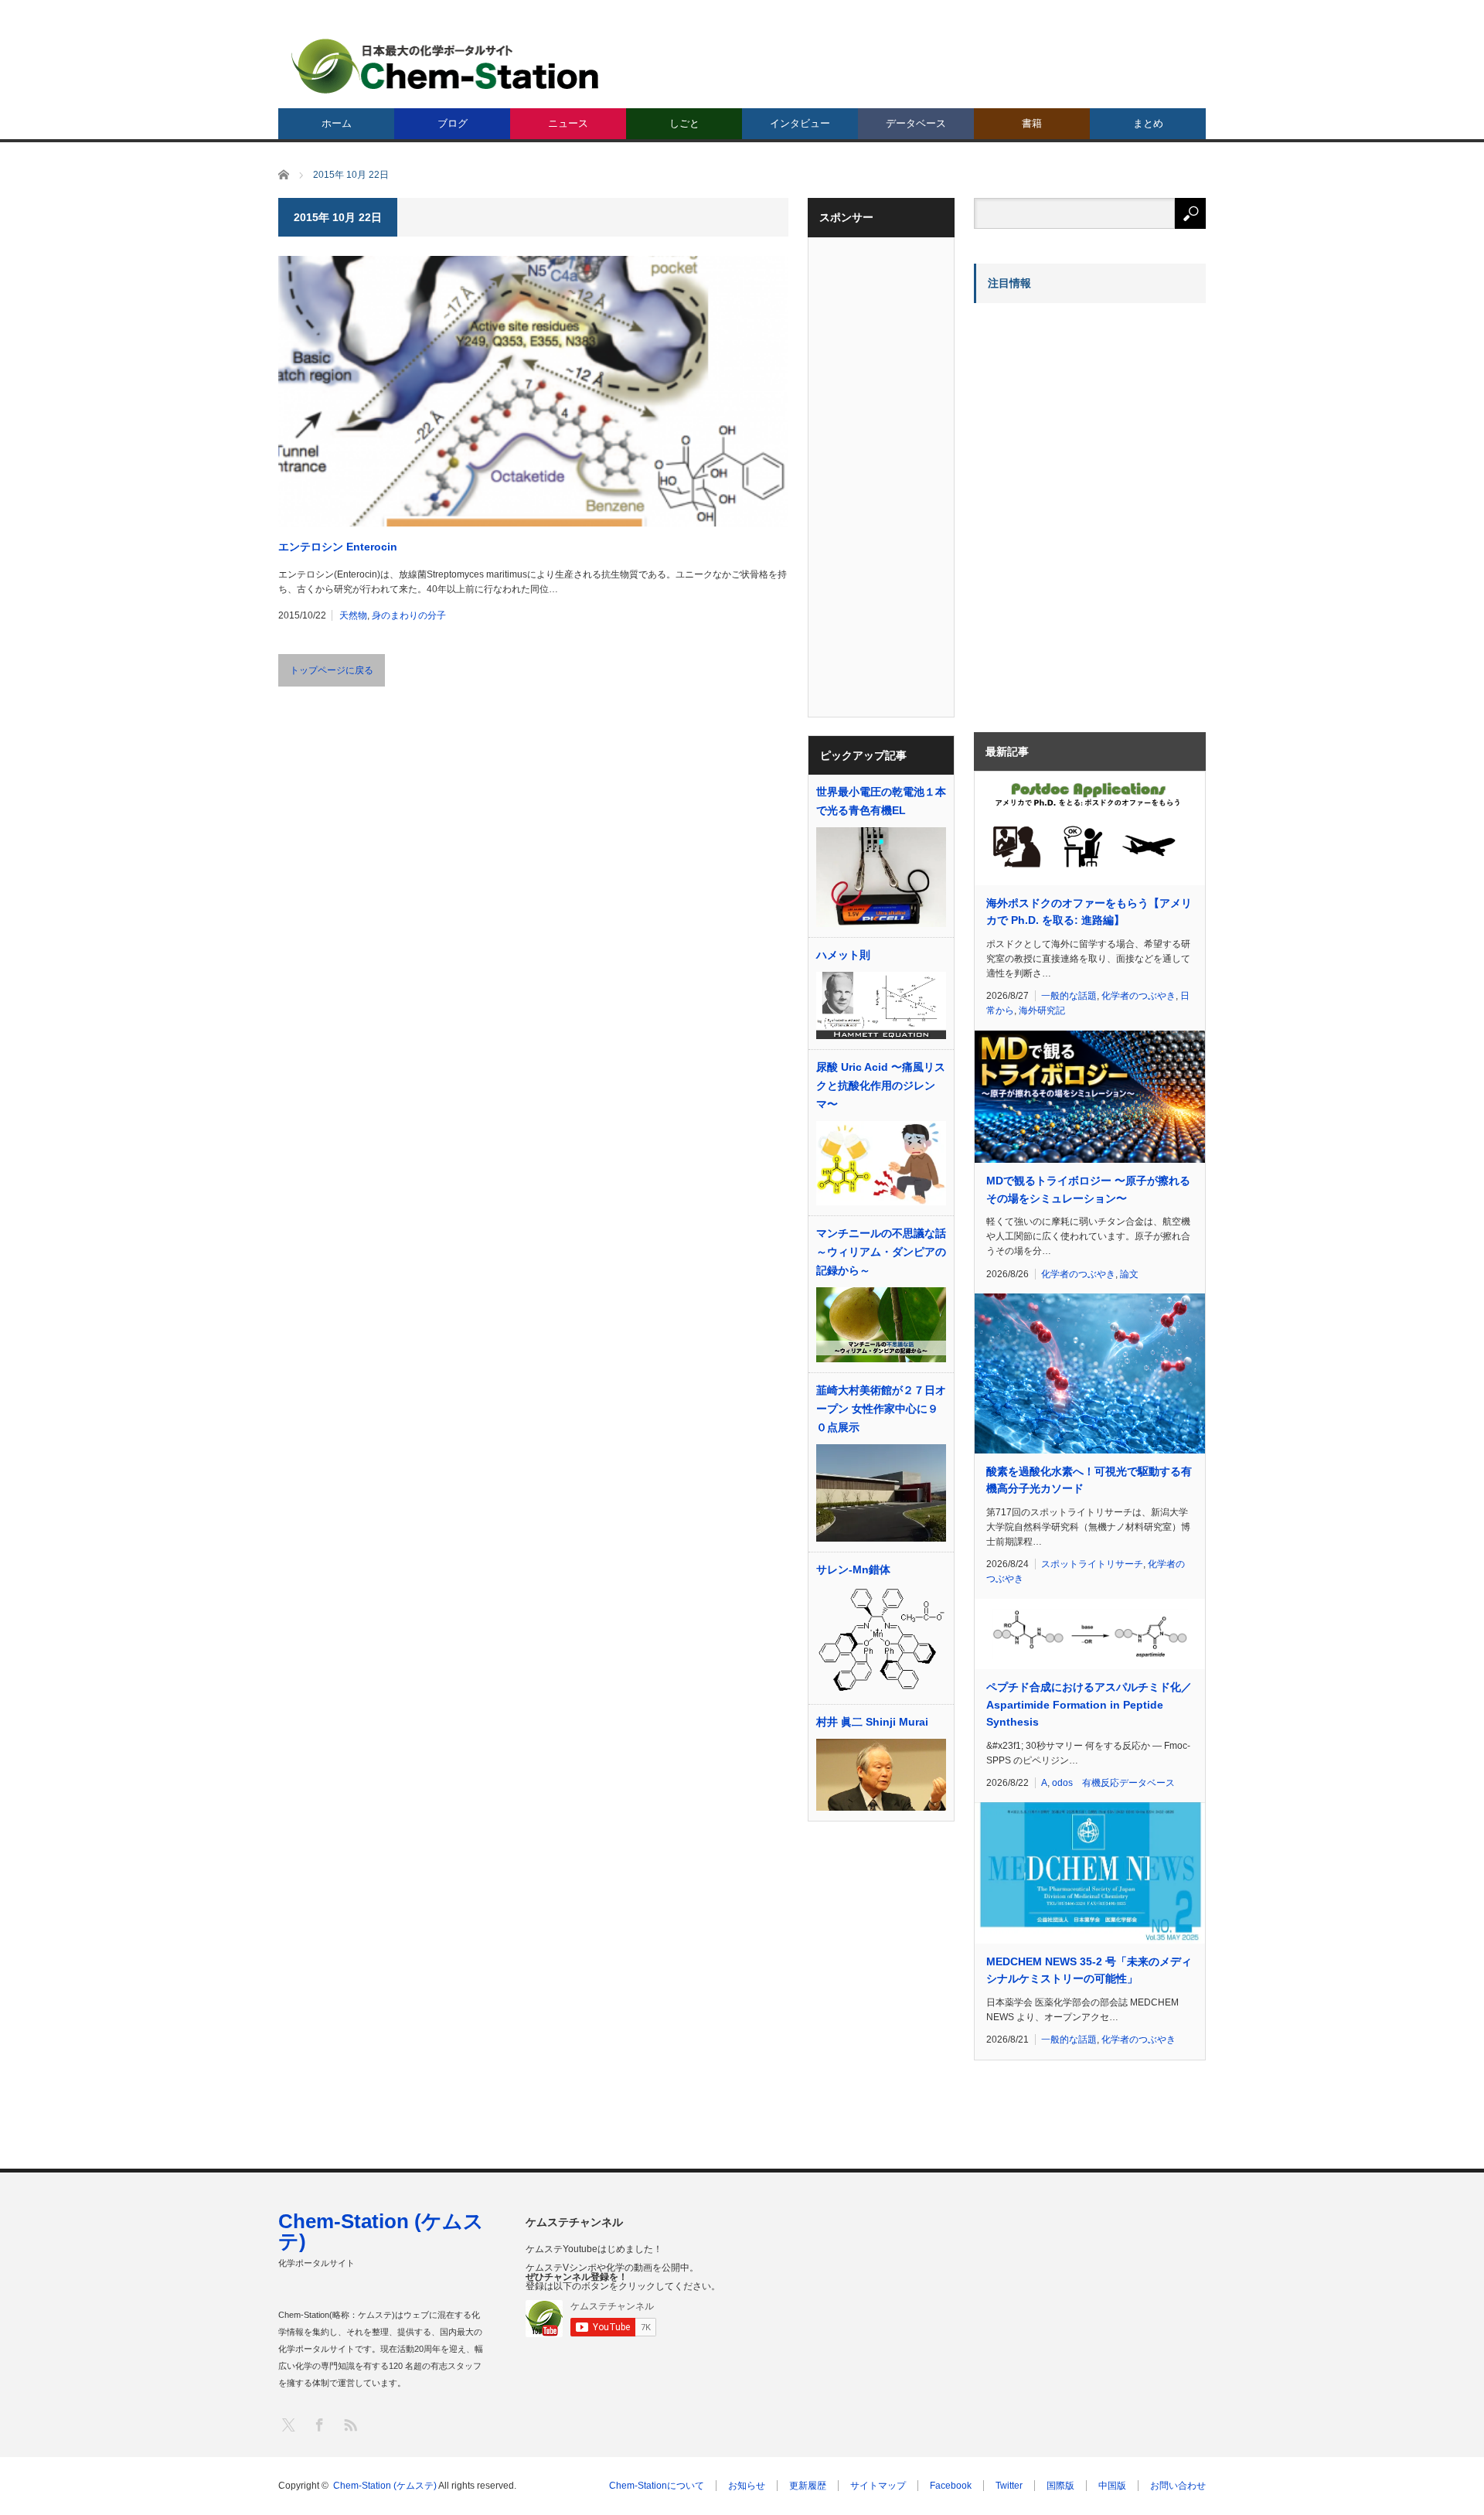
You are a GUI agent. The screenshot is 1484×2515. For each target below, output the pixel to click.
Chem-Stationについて (657, 2486)
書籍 (1032, 123)
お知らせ (747, 2486)
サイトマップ (878, 2486)
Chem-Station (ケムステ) (381, 2231)
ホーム (337, 123)
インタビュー (800, 123)
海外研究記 (1042, 1010)
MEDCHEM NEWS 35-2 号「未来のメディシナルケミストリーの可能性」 (1089, 1970)
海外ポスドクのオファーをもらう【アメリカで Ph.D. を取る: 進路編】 (1089, 912)
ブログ (453, 123)
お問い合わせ (1178, 2486)
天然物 (353, 615)
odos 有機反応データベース (1113, 1783)
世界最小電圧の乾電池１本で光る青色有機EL (881, 801)
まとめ (1148, 123)
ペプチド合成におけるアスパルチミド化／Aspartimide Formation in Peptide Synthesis (1089, 1704)
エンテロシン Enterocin (338, 547)
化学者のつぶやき (1139, 996)
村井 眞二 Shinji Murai (872, 1722)
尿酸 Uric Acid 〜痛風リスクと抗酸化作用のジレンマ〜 (881, 1085)
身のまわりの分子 (409, 615)
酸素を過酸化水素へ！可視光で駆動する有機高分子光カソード (1089, 1480)
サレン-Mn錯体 (853, 1569)
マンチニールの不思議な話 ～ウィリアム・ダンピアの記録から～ (881, 1252)
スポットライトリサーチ (1092, 1564)
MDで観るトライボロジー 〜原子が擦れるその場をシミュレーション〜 (1088, 1189)
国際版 (1060, 2486)
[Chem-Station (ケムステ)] (446, 66)
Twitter (1009, 2486)
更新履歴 (808, 2486)
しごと (684, 123)
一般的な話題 (1069, 996)
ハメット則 (843, 955)
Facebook (951, 2486)
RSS (350, 2424)
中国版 (1112, 2486)
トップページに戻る (332, 670)
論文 (1129, 1274)
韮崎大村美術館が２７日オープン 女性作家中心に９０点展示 (881, 1409)
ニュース (568, 123)
